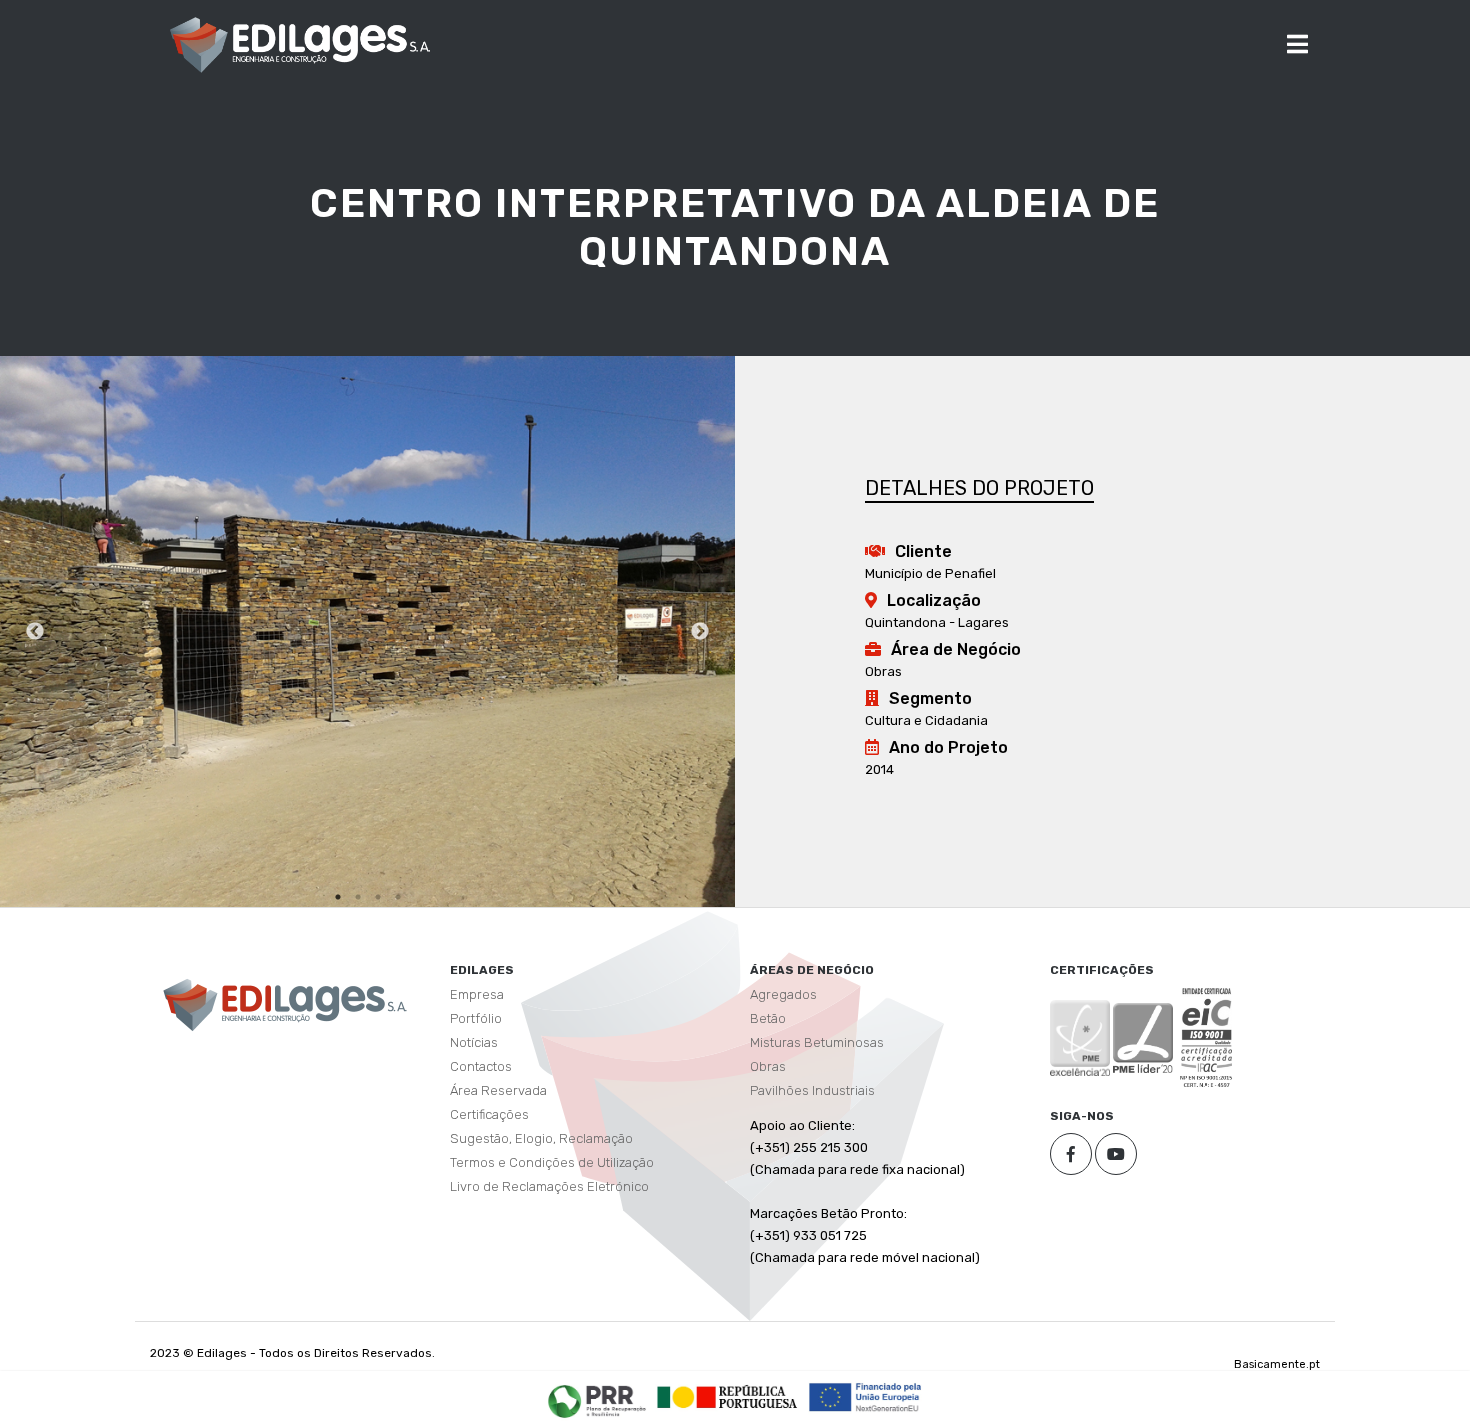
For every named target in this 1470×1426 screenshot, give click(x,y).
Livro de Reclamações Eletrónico (549, 1186)
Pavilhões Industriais (812, 1090)
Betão (768, 1018)
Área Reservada (498, 1090)
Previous (35, 632)
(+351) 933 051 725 (808, 1235)
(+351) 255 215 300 (809, 1147)
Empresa (477, 994)
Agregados (783, 994)
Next (700, 632)
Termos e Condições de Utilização (552, 1162)
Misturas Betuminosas (817, 1042)
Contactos (481, 1066)
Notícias (474, 1042)
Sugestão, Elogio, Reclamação (541, 1138)
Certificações (489, 1114)
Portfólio (476, 1018)
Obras (768, 1066)
